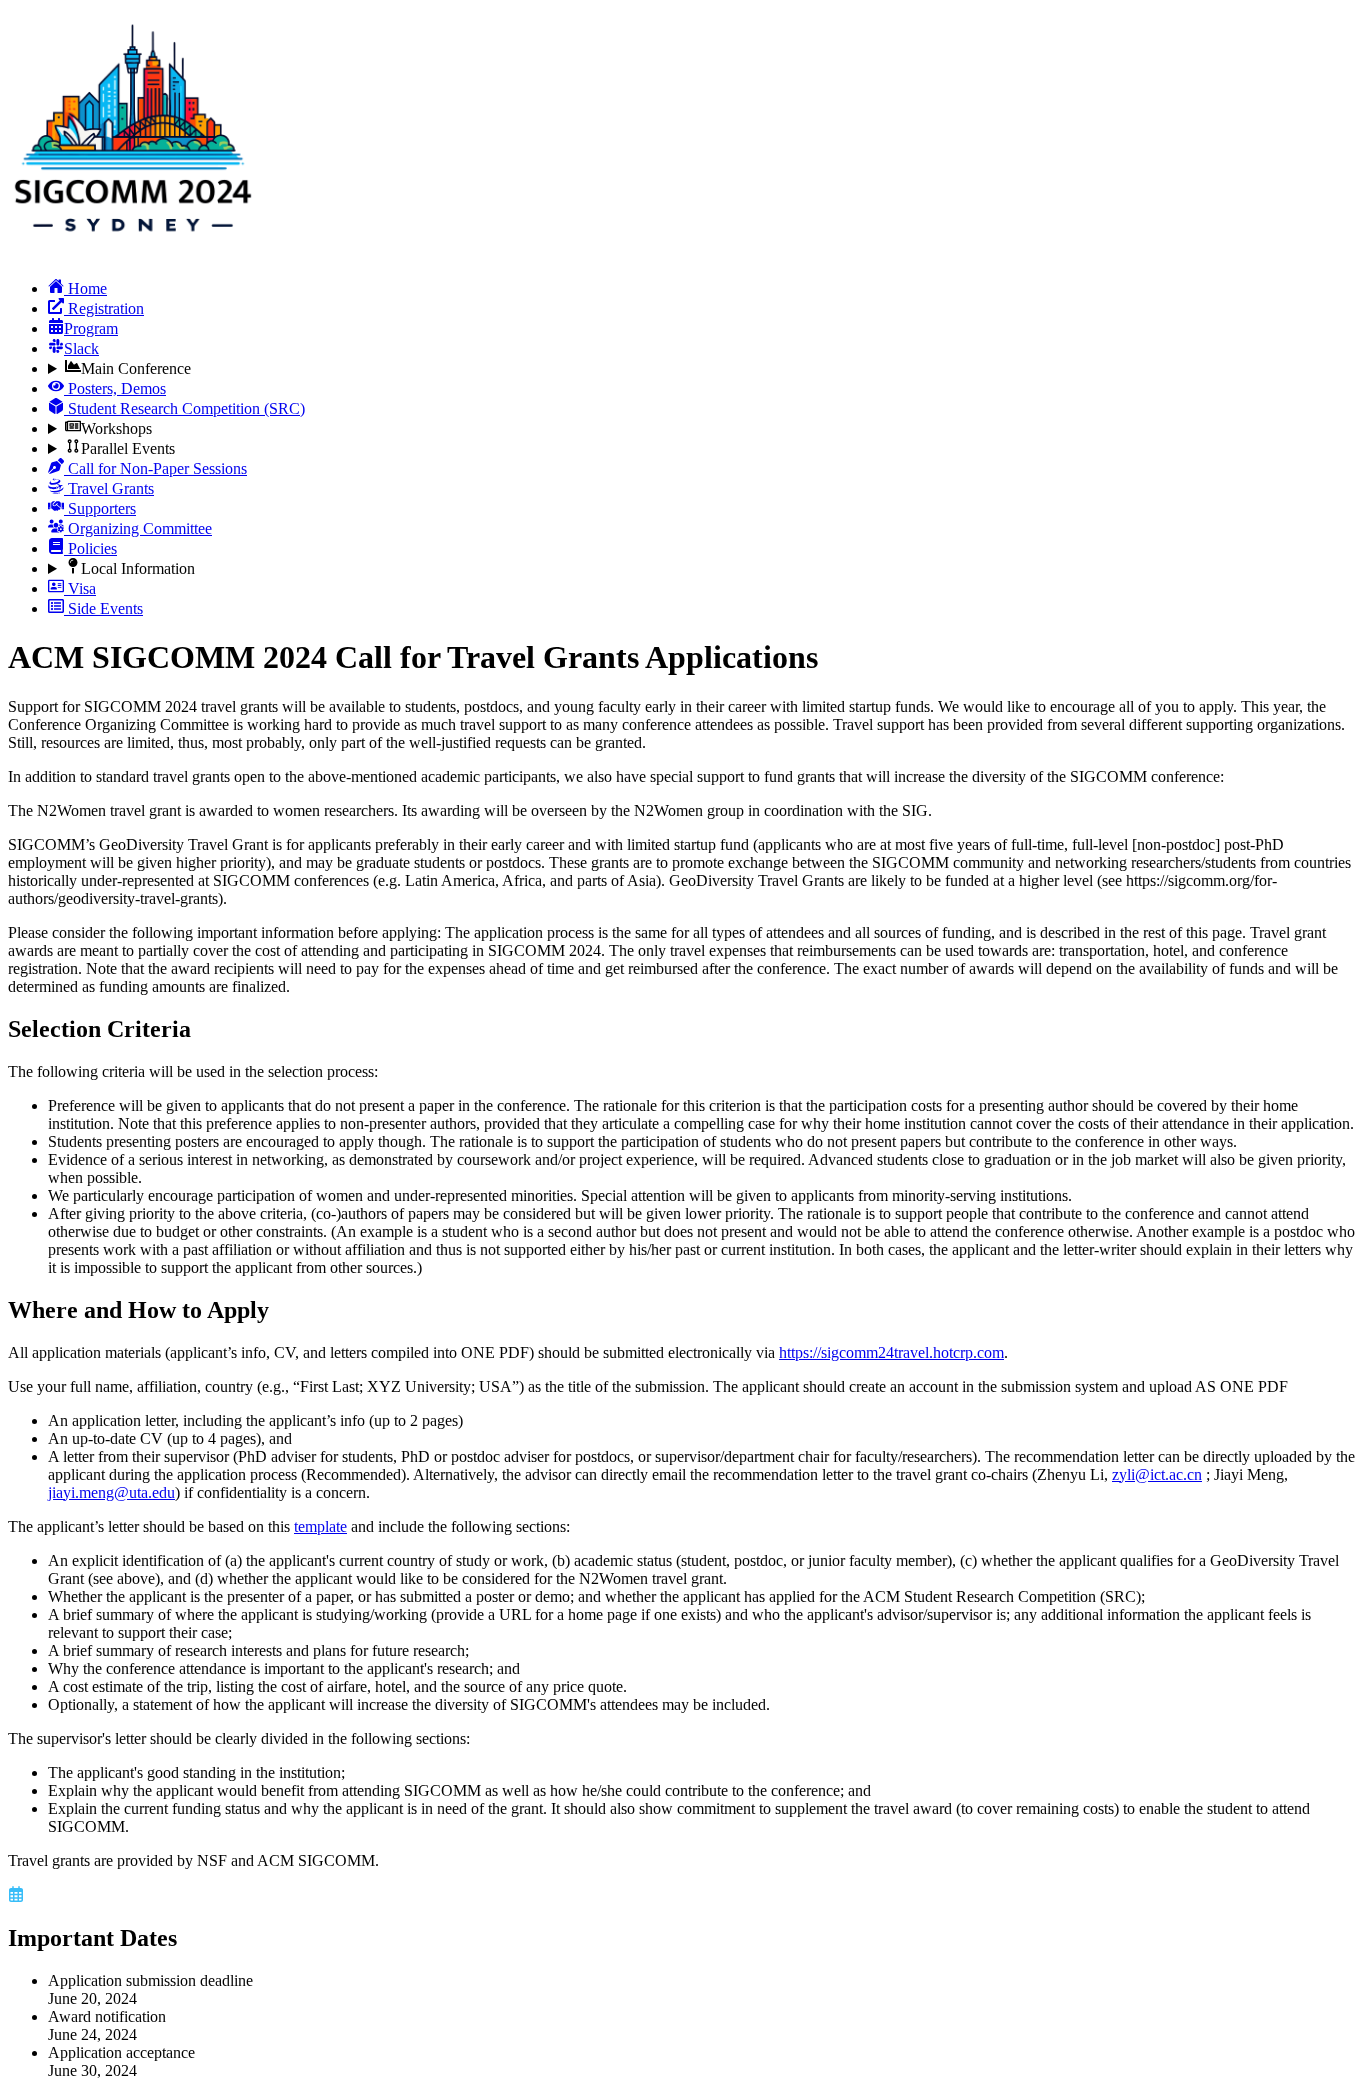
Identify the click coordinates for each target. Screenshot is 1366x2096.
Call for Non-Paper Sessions (155, 468)
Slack (81, 348)
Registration (104, 308)
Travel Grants (109, 488)
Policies (90, 548)
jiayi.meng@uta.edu (111, 1492)
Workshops (116, 428)
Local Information (138, 568)
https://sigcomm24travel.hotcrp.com (891, 1352)
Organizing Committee (138, 528)
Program (91, 328)
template (320, 1526)
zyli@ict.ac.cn (1157, 1474)
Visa (80, 588)
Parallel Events (128, 448)
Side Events (103, 608)
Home (85, 288)
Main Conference (136, 368)
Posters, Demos (115, 388)
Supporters (100, 508)
